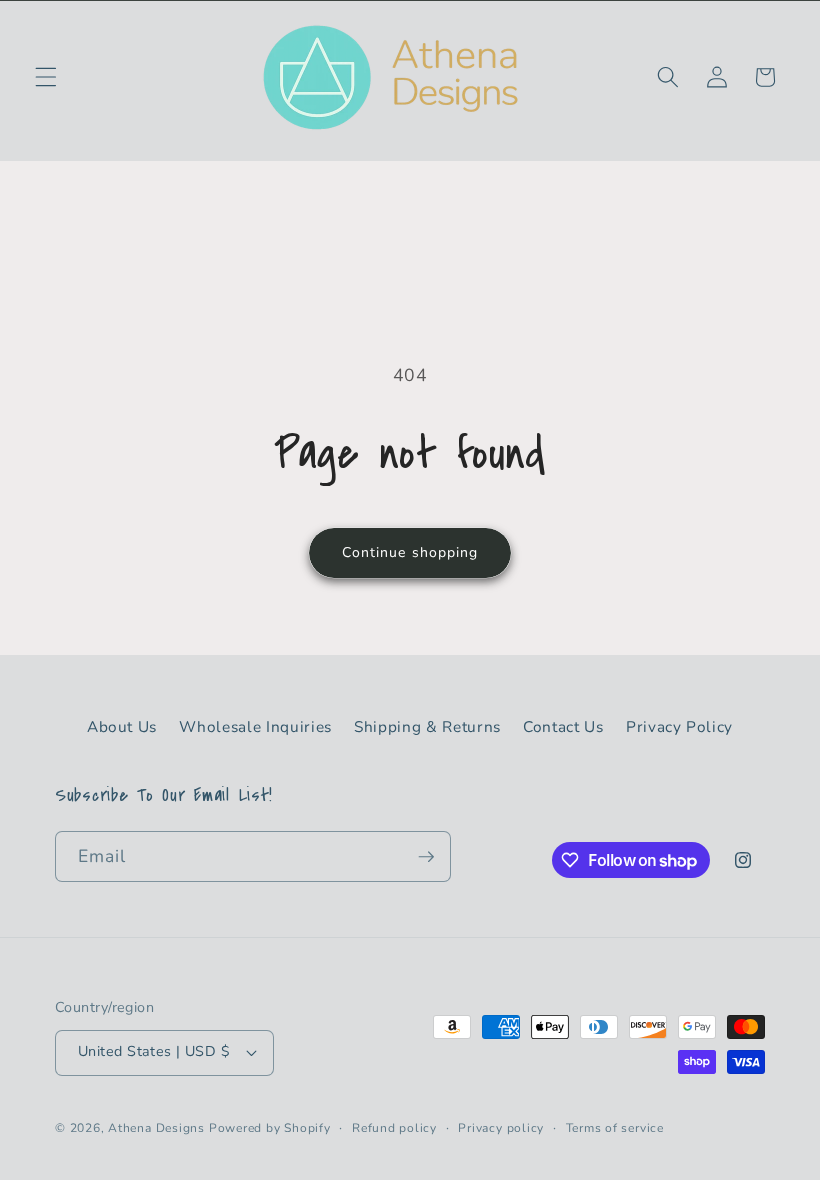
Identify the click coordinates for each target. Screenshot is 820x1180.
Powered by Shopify (270, 1128)
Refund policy (394, 1128)
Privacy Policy (679, 726)
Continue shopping (410, 552)
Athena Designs (156, 1128)
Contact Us (563, 726)
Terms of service (615, 1128)
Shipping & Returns (427, 726)
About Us (122, 726)
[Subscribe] (426, 857)
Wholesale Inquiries (255, 726)
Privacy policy (501, 1128)
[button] (46, 77)
